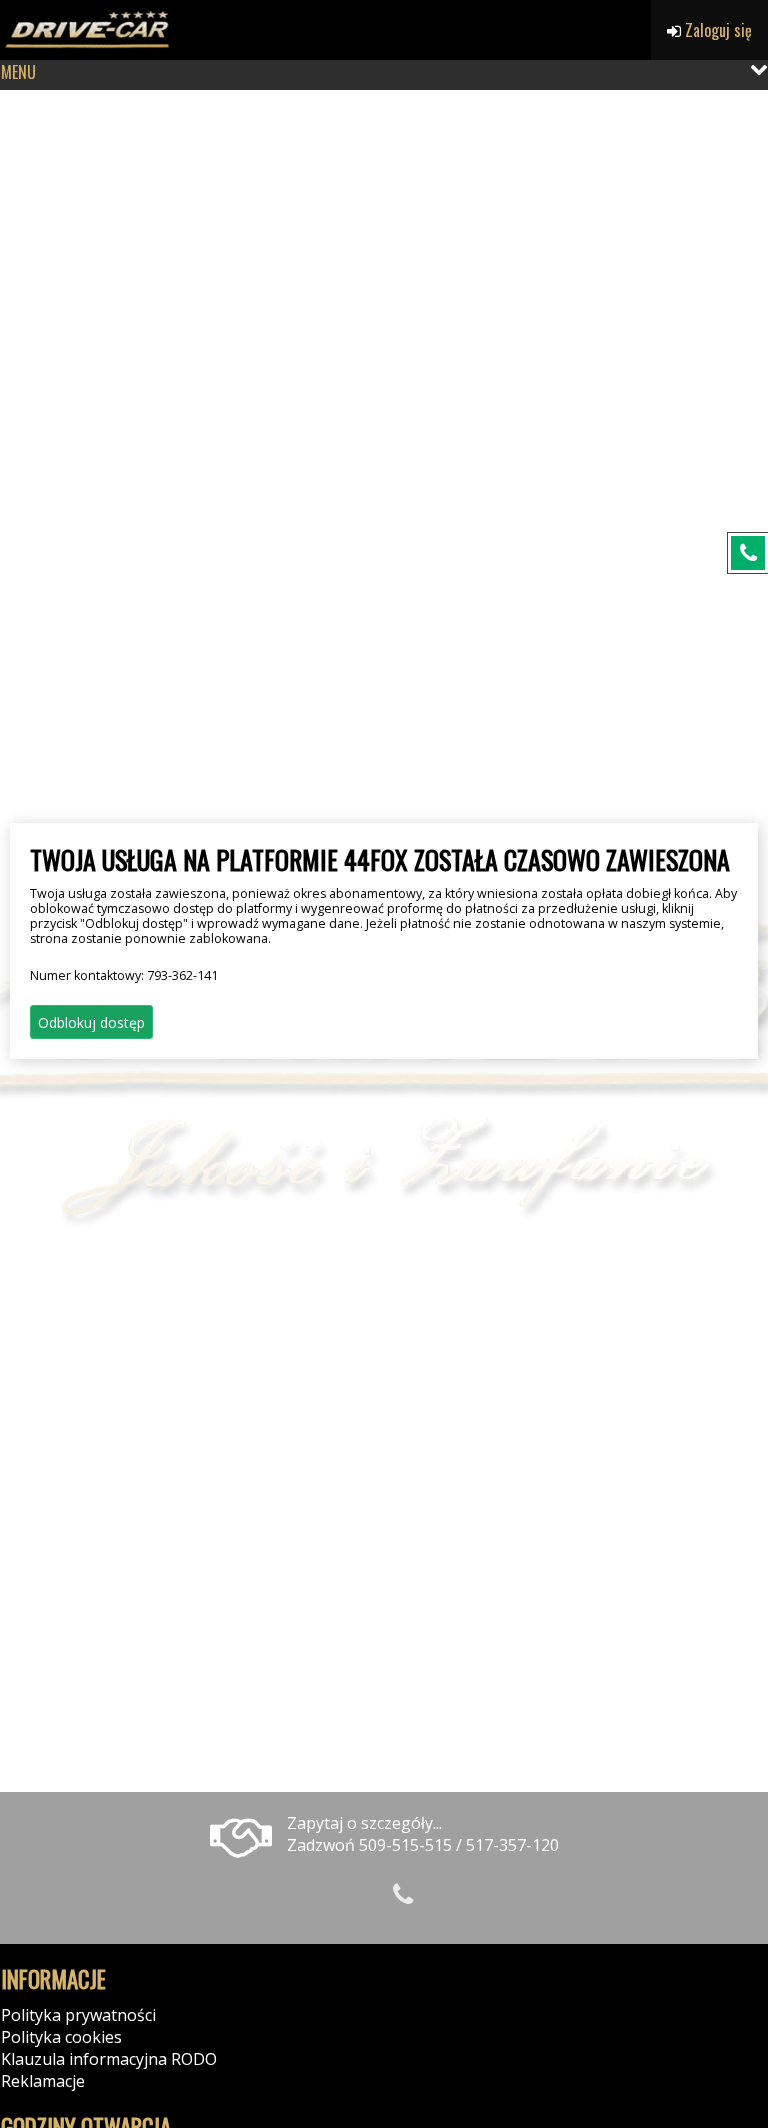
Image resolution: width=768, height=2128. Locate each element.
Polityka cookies (61, 2037)
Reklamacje (43, 2081)
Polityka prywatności (78, 2015)
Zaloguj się (716, 30)
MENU (18, 72)
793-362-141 (182, 975)
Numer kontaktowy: (124, 975)
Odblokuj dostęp (91, 1022)
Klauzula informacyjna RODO (109, 2059)
